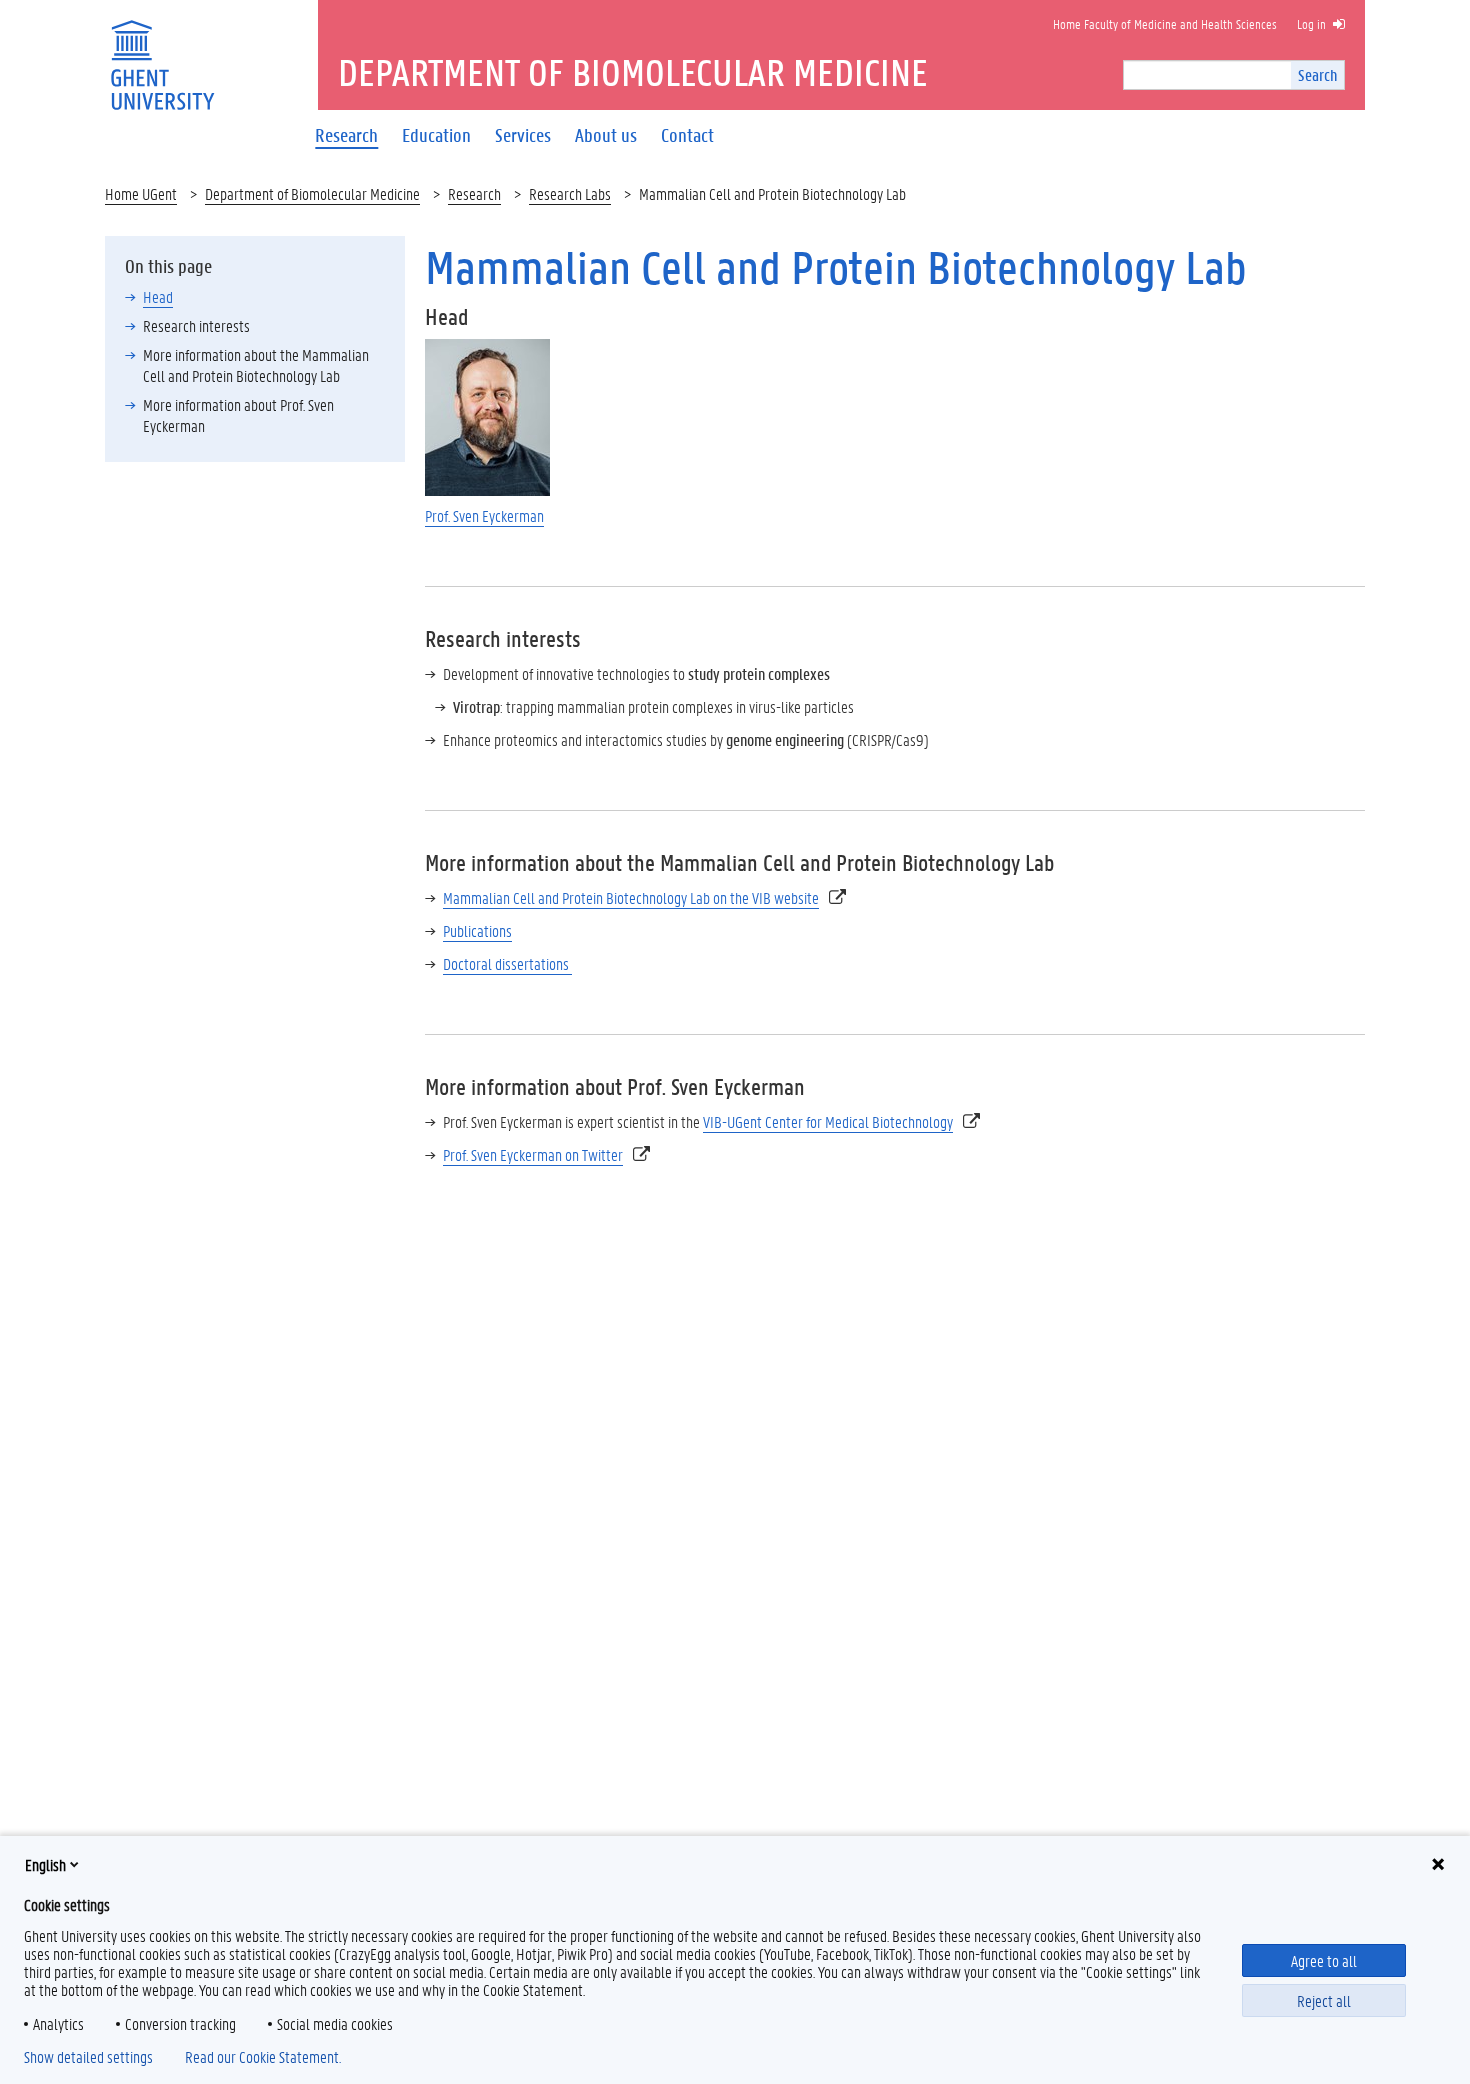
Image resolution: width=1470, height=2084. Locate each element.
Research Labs (570, 193)
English (45, 1864)
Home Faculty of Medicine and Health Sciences (1165, 23)
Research (474, 193)
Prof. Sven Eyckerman (484, 515)
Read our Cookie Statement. (263, 2057)
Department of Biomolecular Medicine (312, 193)
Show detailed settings (88, 2057)
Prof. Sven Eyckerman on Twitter (533, 1154)
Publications (477, 930)
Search (1317, 74)
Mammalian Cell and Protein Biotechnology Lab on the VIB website (631, 897)
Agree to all (1324, 1960)
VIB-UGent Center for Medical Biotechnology (828, 1121)
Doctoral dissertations (507, 963)
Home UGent (141, 193)
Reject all (1324, 2000)
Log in (1311, 23)
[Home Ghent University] (162, 52)
